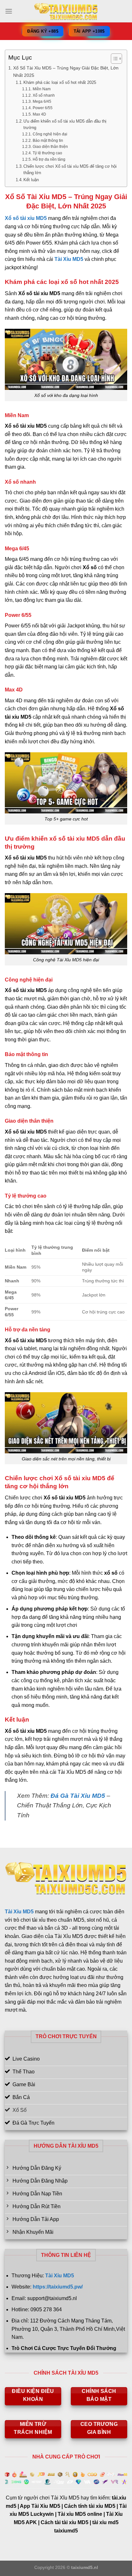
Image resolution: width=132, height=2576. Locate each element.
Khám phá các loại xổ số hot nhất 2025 (60, 82)
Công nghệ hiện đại (50, 134)
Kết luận (31, 180)
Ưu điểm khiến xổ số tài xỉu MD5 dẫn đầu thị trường (65, 125)
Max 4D (39, 114)
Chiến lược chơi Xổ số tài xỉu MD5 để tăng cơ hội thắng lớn (70, 170)
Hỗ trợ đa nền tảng (49, 159)
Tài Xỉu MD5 (69, 259)
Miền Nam (41, 89)
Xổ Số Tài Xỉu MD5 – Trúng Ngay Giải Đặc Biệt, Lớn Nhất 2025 (66, 72)
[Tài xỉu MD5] (66, 11)
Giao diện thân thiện (50, 146)
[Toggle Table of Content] (113, 59)
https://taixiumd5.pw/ (58, 2287)
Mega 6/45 (42, 101)
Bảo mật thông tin (48, 140)
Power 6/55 (42, 108)
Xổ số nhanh (44, 95)
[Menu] (9, 11)
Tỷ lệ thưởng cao (47, 153)
